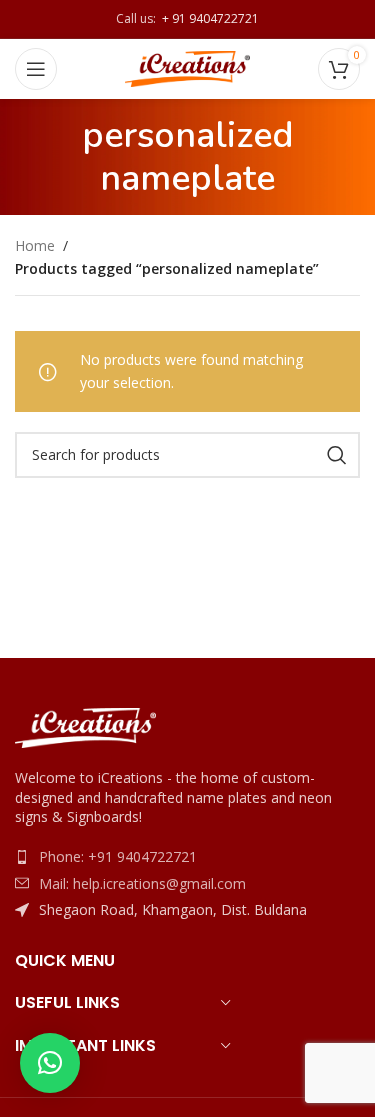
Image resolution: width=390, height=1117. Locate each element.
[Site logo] (187, 67)
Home (35, 245)
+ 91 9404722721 (207, 18)
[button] (50, 1063)
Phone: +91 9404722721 (118, 856)
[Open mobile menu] (36, 69)
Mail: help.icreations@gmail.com (142, 883)
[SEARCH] (337, 455)
